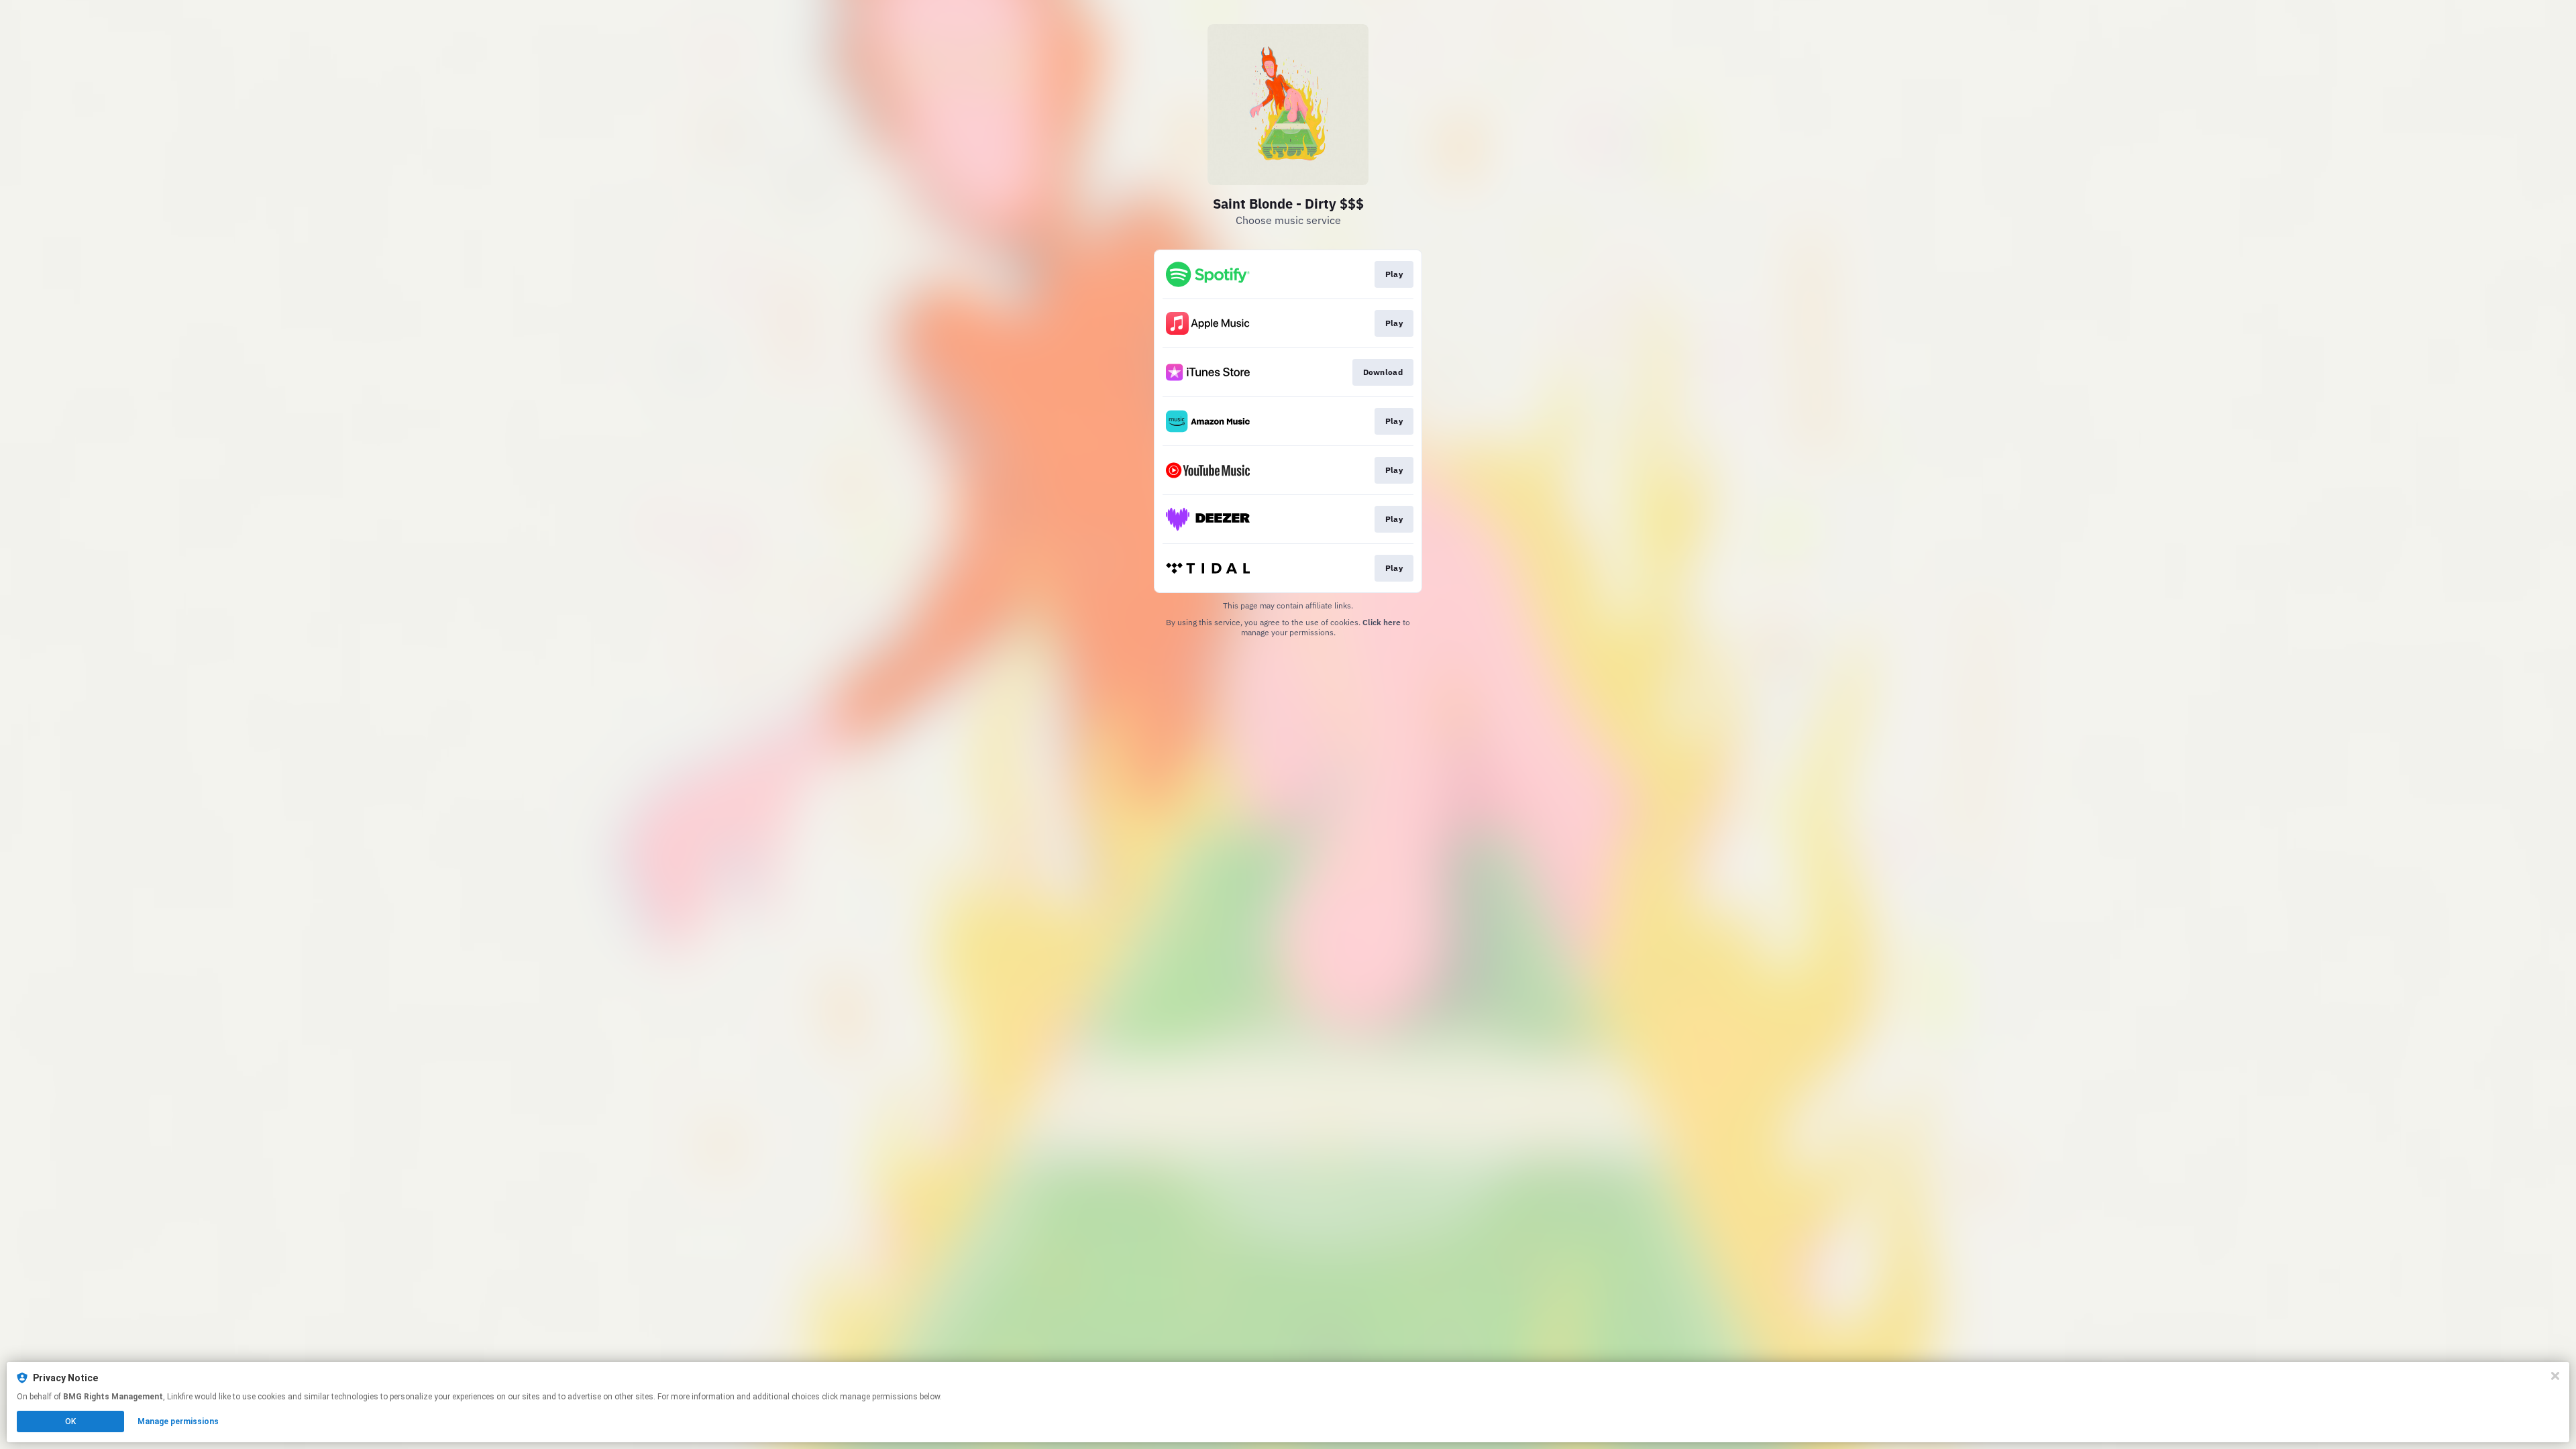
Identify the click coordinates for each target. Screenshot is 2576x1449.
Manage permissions (178, 1421)
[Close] (2555, 1376)
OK (70, 1421)
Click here (1382, 622)
